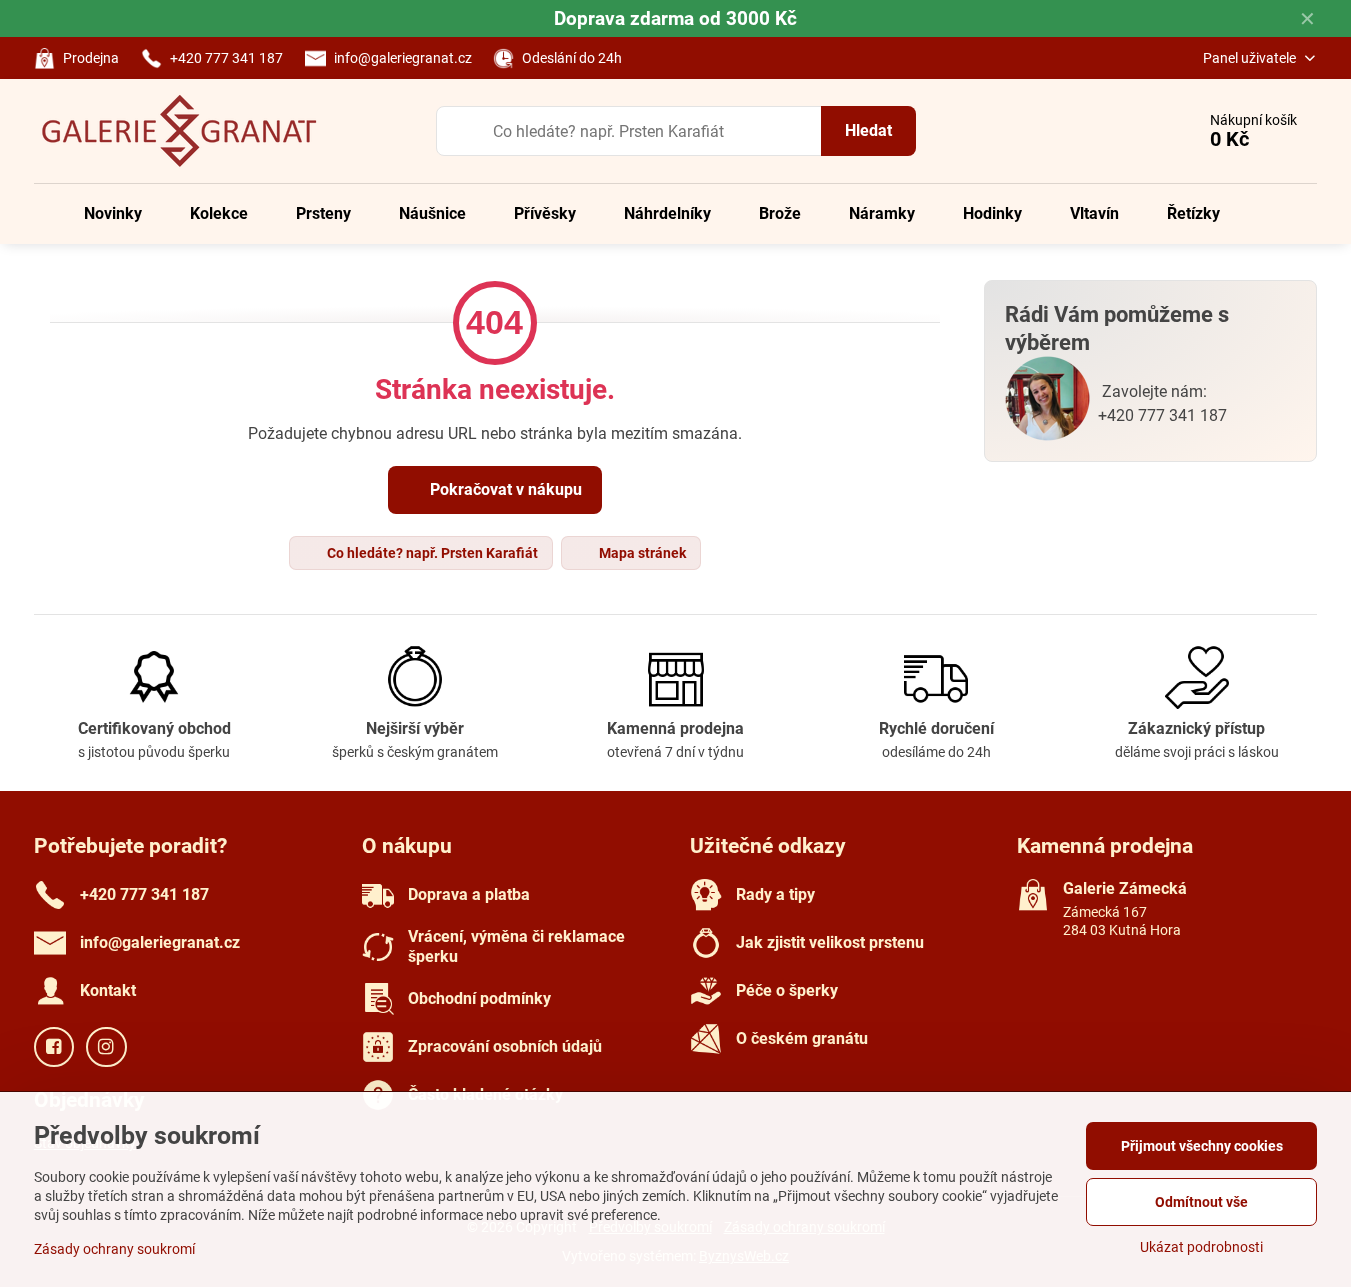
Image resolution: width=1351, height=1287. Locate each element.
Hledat (868, 130)
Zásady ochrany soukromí (114, 1249)
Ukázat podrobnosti (1201, 1247)
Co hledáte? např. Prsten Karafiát (431, 553)
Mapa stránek (641, 553)
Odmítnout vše (1201, 1202)
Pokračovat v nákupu (504, 489)
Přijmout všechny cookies (1202, 1146)
